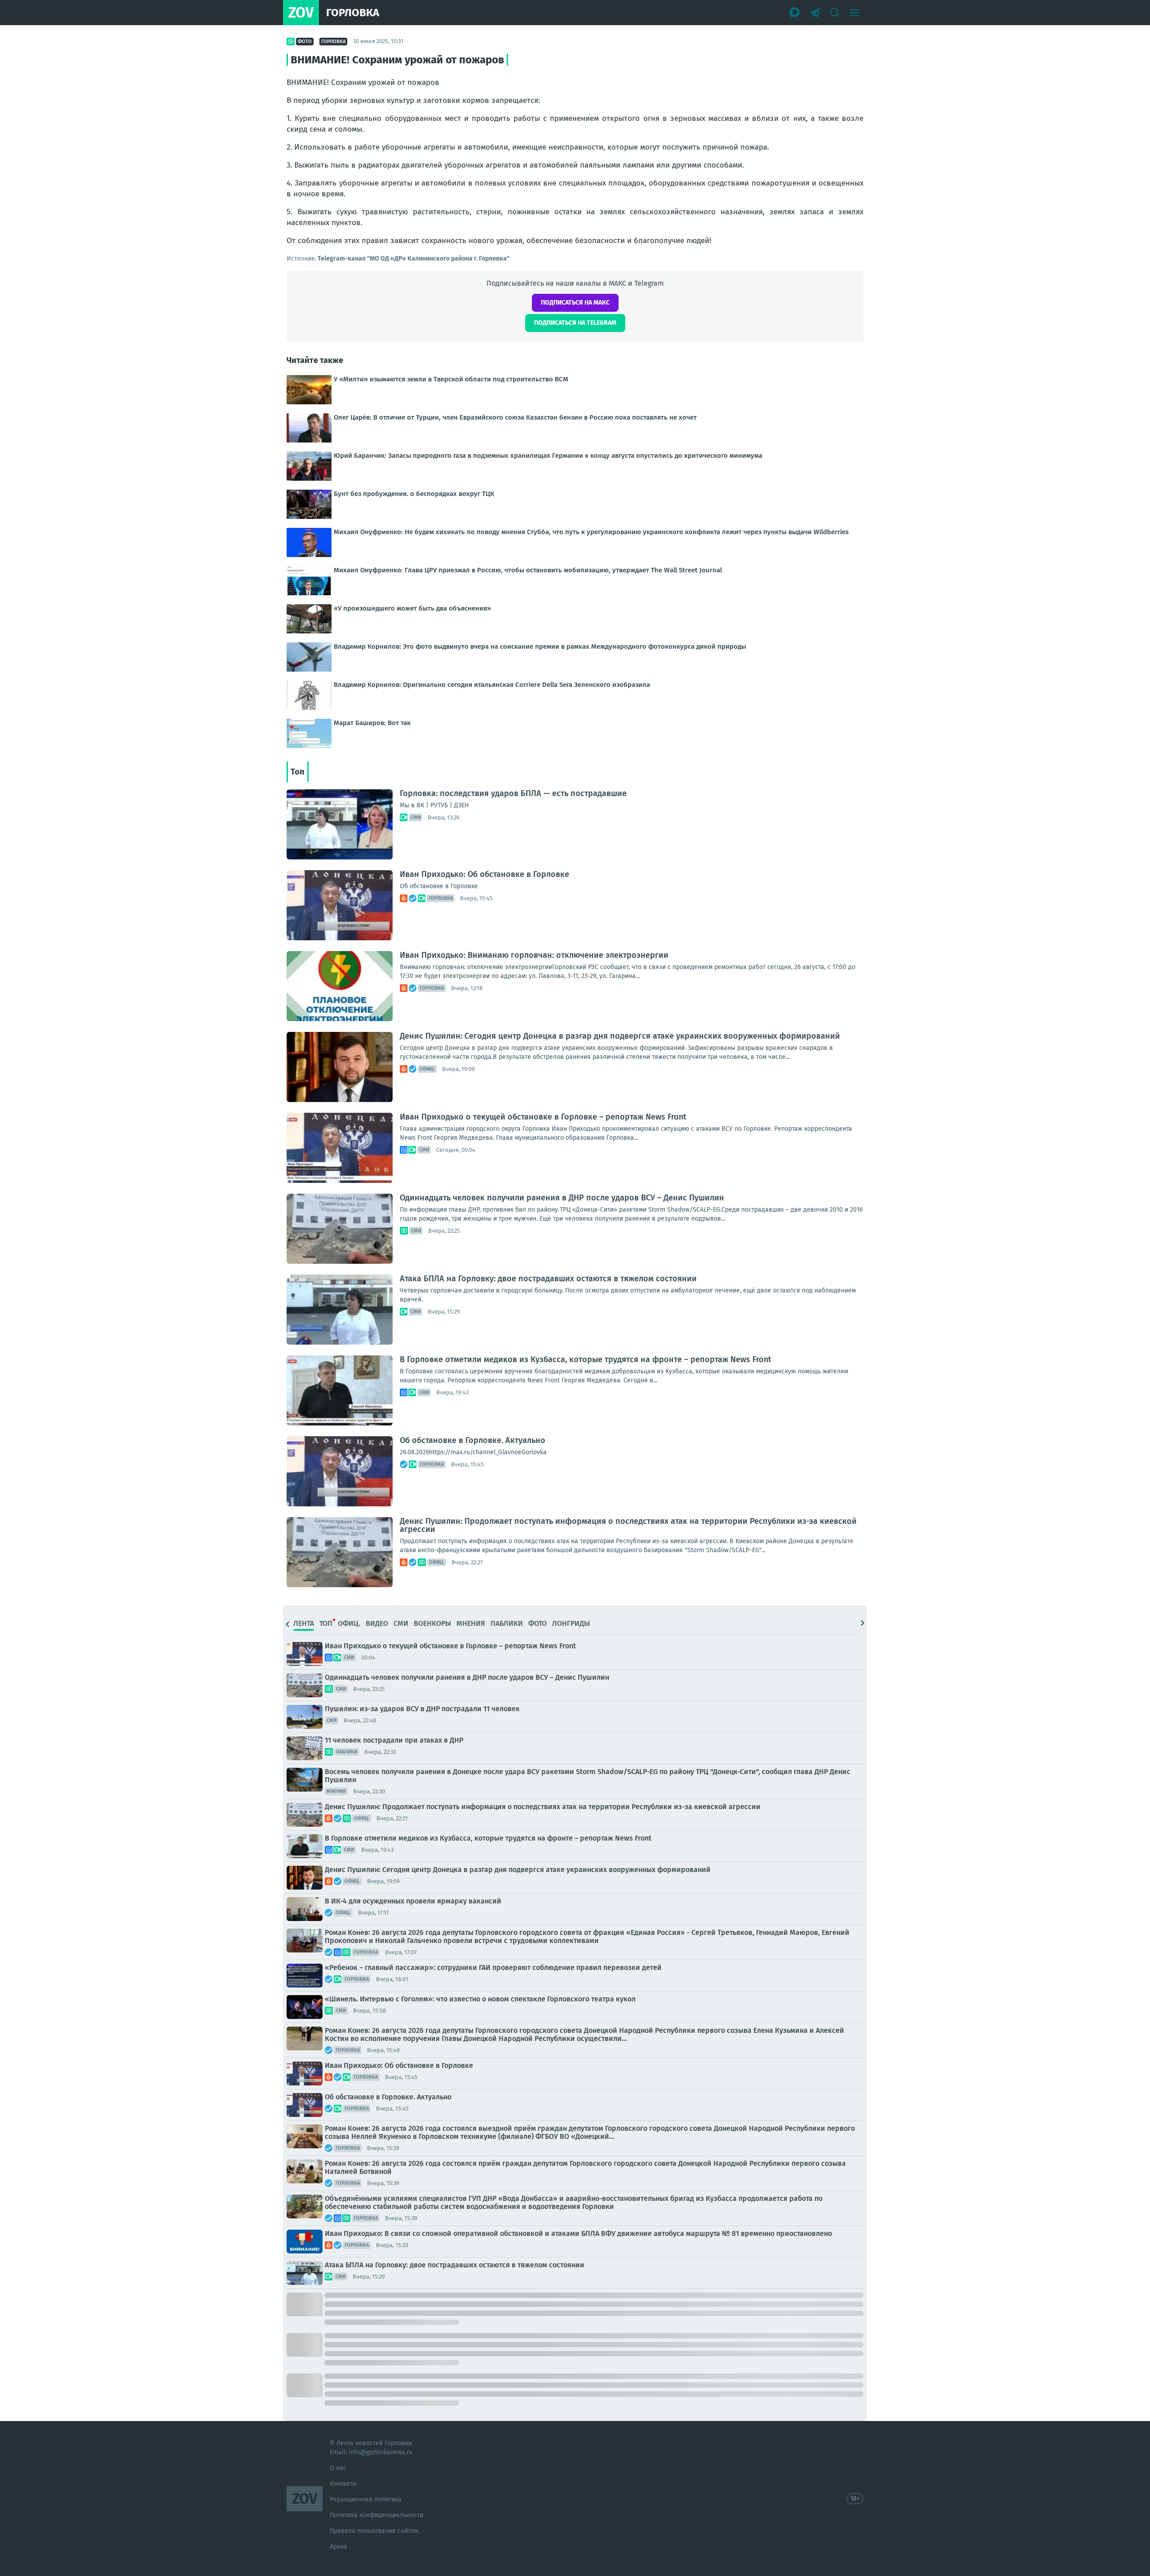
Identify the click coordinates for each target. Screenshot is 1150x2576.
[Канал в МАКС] (795, 13)
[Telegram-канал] (815, 13)
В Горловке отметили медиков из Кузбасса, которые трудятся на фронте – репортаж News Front (586, 1359)
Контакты (343, 2484)
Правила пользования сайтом (374, 2531)
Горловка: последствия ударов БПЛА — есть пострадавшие (513, 793)
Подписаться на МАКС (575, 303)
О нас (338, 2468)
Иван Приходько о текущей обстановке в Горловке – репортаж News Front (543, 1117)
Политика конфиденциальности (376, 2515)
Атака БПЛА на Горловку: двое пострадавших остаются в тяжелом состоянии (548, 1279)
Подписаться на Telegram (575, 323)
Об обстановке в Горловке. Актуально (473, 1440)
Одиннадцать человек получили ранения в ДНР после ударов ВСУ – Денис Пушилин (562, 1198)
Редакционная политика (366, 2499)
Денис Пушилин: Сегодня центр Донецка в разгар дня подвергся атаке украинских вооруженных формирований (620, 1036)
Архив (338, 2547)
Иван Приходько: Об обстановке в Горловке (484, 874)
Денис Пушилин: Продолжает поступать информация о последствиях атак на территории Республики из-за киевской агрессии (628, 1525)
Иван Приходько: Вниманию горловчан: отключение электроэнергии (534, 955)
